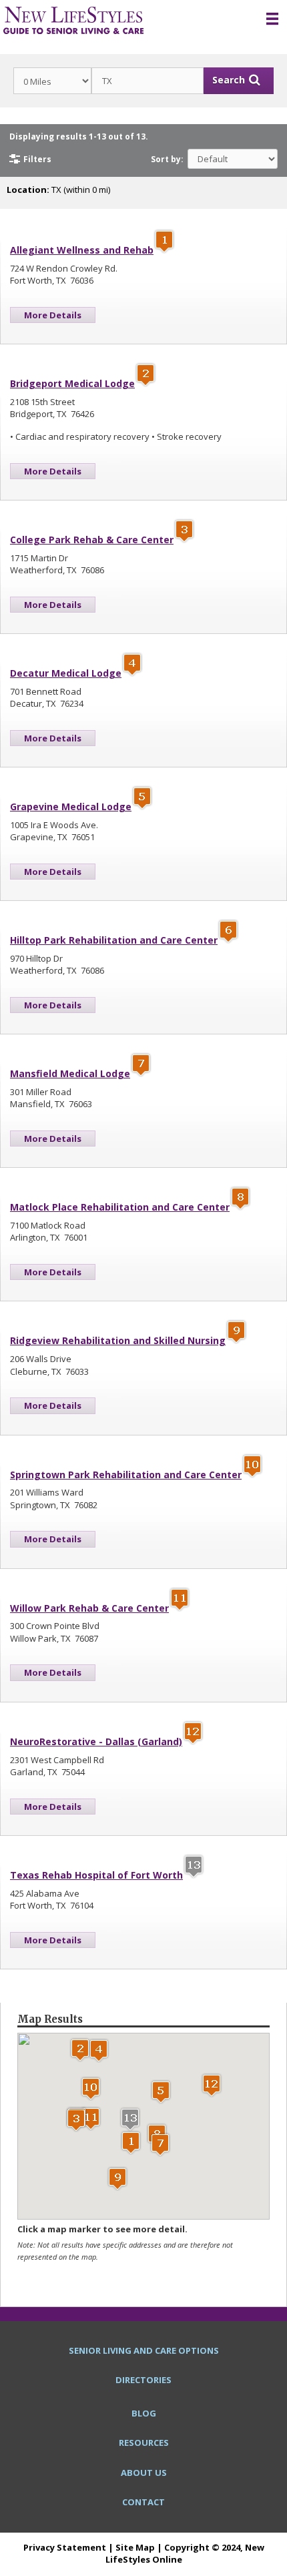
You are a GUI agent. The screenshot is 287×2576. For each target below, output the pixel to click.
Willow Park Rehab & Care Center (89, 1608)
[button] (131, 2143)
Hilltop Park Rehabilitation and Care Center (114, 940)
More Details (53, 315)
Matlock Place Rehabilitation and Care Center (120, 1207)
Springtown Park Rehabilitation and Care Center (126, 1475)
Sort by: (167, 159)
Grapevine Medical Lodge (71, 807)
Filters (37, 159)
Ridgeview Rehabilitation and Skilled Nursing (118, 1340)
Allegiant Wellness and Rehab (82, 250)
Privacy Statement (65, 2547)
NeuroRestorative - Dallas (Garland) (96, 1741)
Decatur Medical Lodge (66, 673)
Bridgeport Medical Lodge (72, 383)
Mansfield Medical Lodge (70, 1073)
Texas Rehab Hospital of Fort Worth (96, 1875)
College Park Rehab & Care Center (92, 540)
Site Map (135, 2547)
